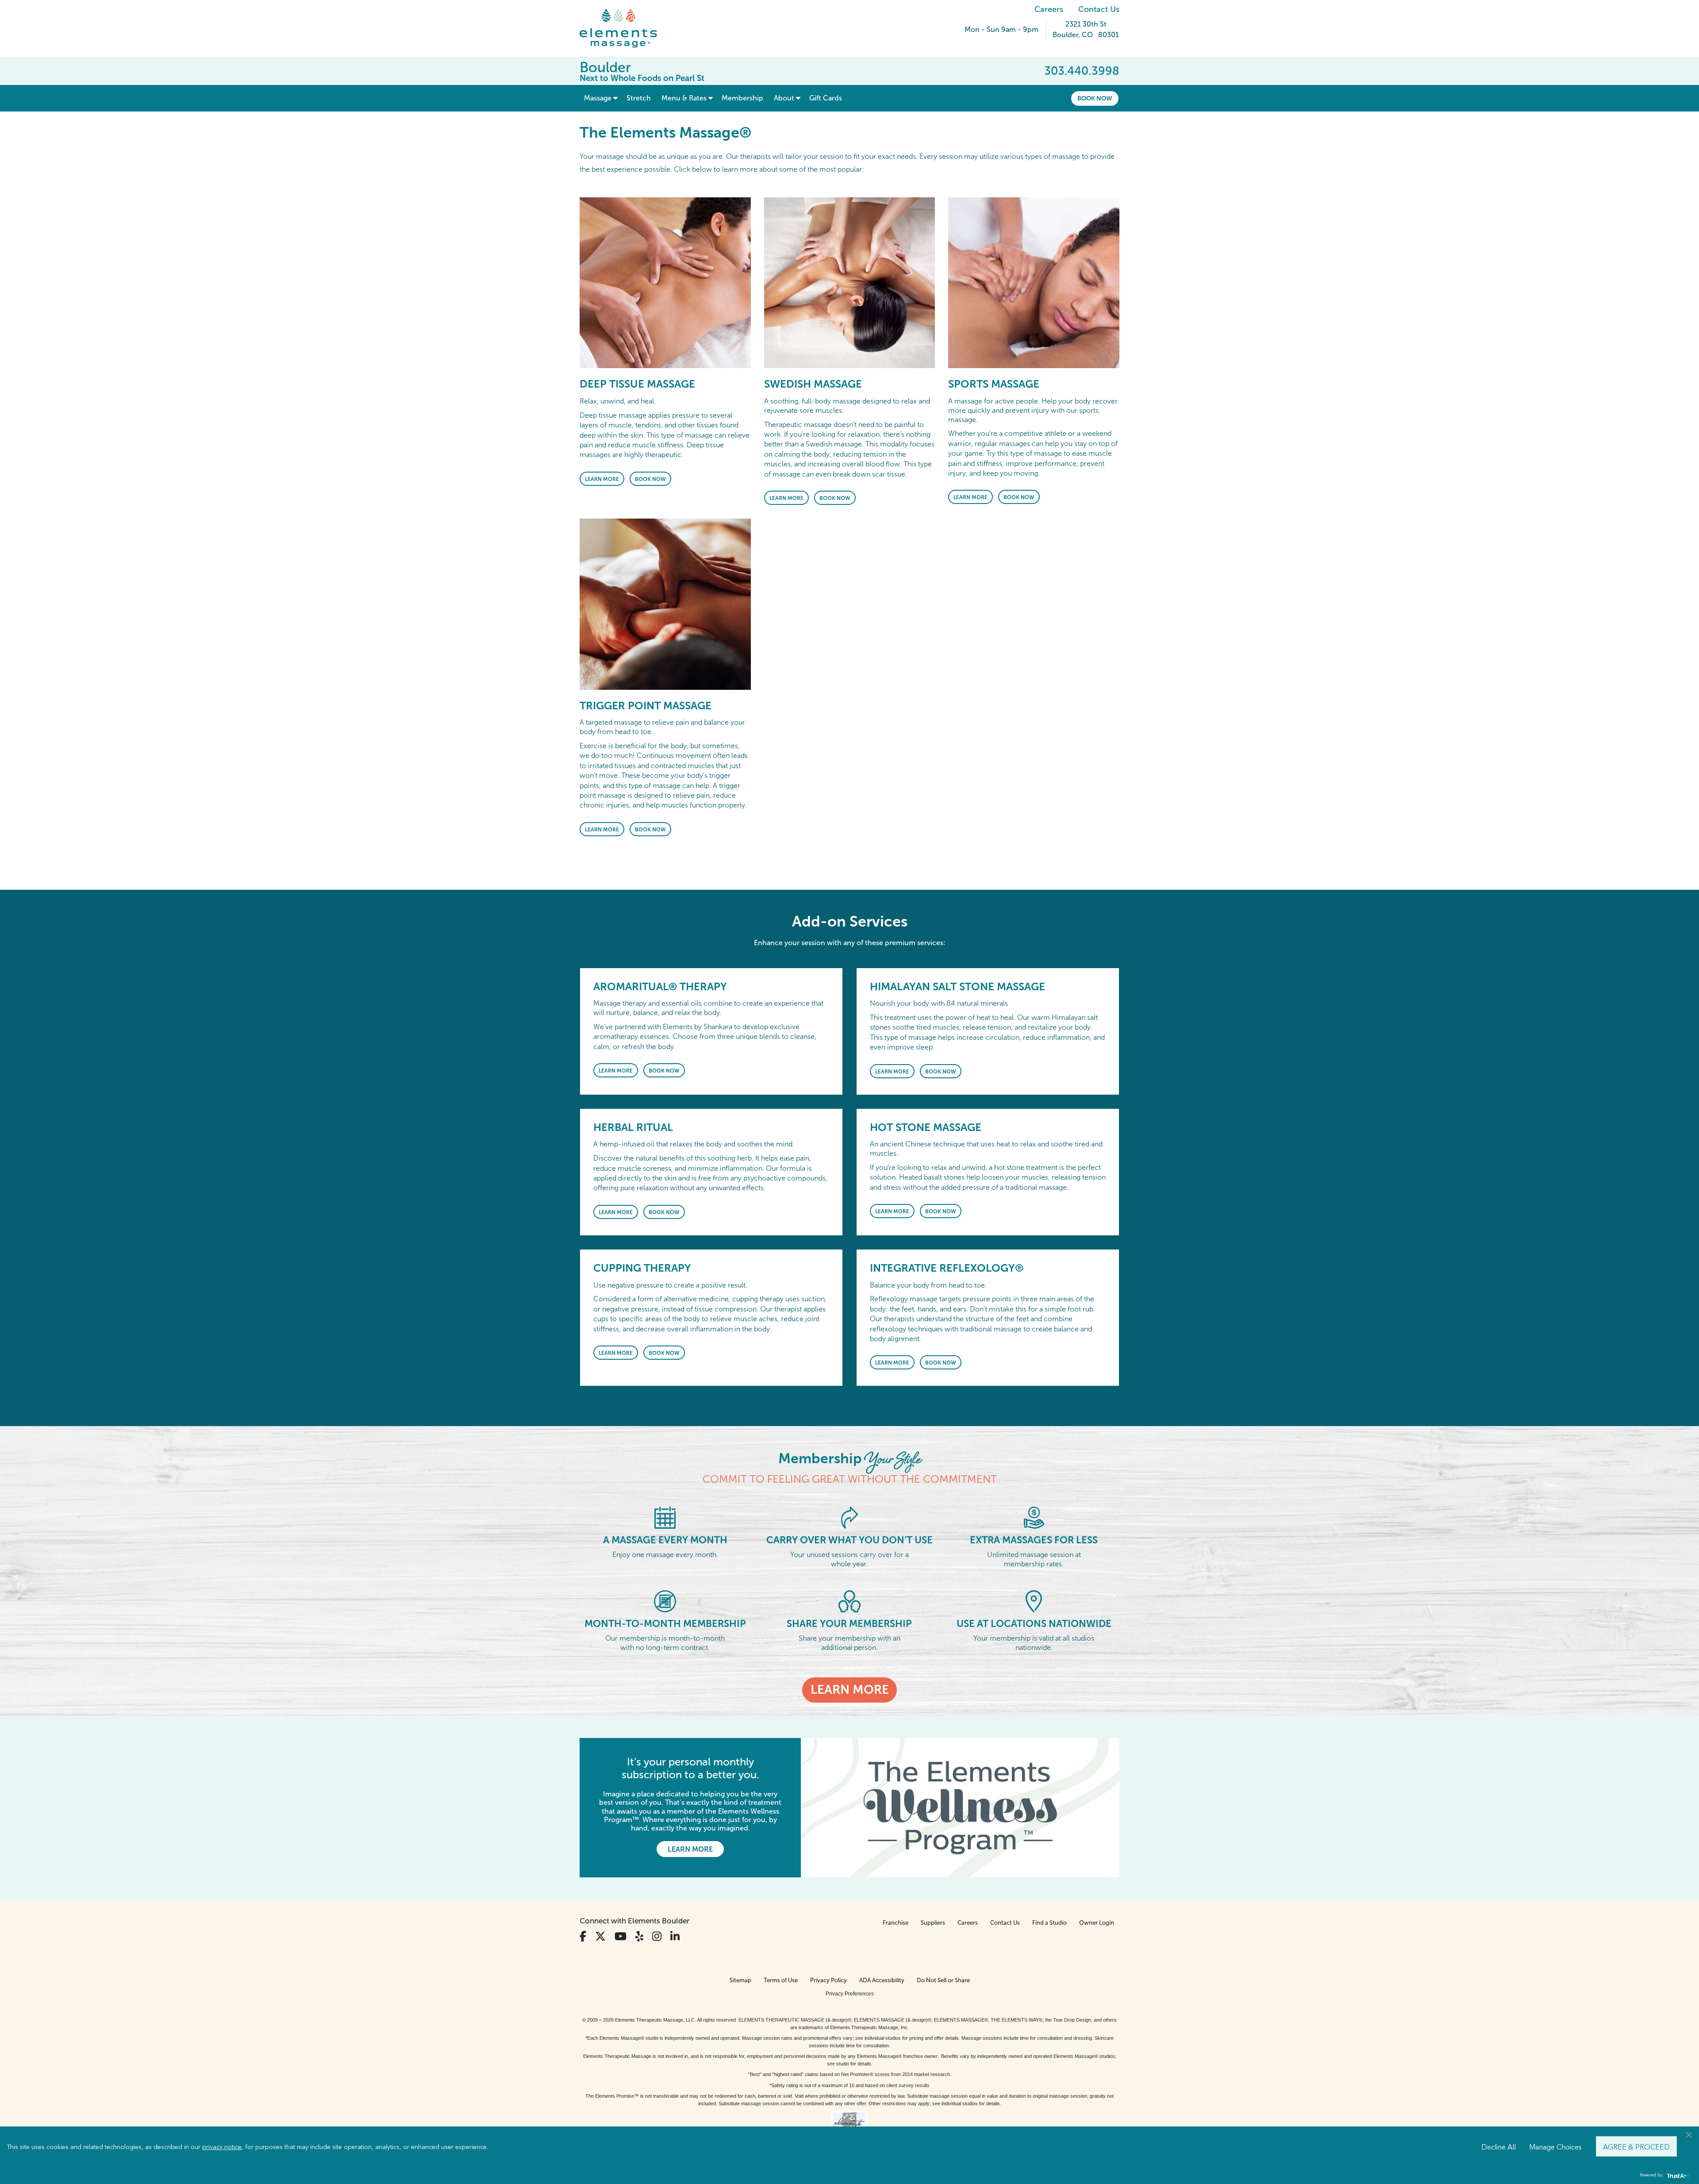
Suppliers (933, 1923)
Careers (1049, 9)
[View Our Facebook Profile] (583, 1936)
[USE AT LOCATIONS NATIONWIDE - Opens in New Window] (1034, 1601)
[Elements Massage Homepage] (625, 28)
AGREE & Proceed (1636, 2146)
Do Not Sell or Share (943, 1980)
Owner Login (1097, 1923)
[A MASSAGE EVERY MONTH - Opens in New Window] (665, 1517)
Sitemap (740, 1980)
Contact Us (1099, 9)
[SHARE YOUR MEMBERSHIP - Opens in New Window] (849, 1601)
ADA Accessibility (882, 1980)
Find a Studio (1049, 1923)
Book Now (1095, 98)
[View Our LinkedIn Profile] (675, 1936)
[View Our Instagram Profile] (657, 1936)
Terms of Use (781, 1980)
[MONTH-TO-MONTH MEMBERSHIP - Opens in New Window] (665, 1601)
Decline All (1499, 2146)
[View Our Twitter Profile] (600, 1936)
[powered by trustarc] (1677, 2175)
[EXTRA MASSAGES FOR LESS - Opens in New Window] (1034, 1517)
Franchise (896, 1923)
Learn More (602, 479)
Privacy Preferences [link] (850, 1994)
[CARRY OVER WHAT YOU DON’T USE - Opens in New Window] (849, 1517)
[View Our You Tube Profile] (621, 1936)
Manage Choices (1555, 2146)
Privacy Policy (828, 1980)
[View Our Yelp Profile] (639, 1936)
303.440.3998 (1082, 71)
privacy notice (222, 2146)
